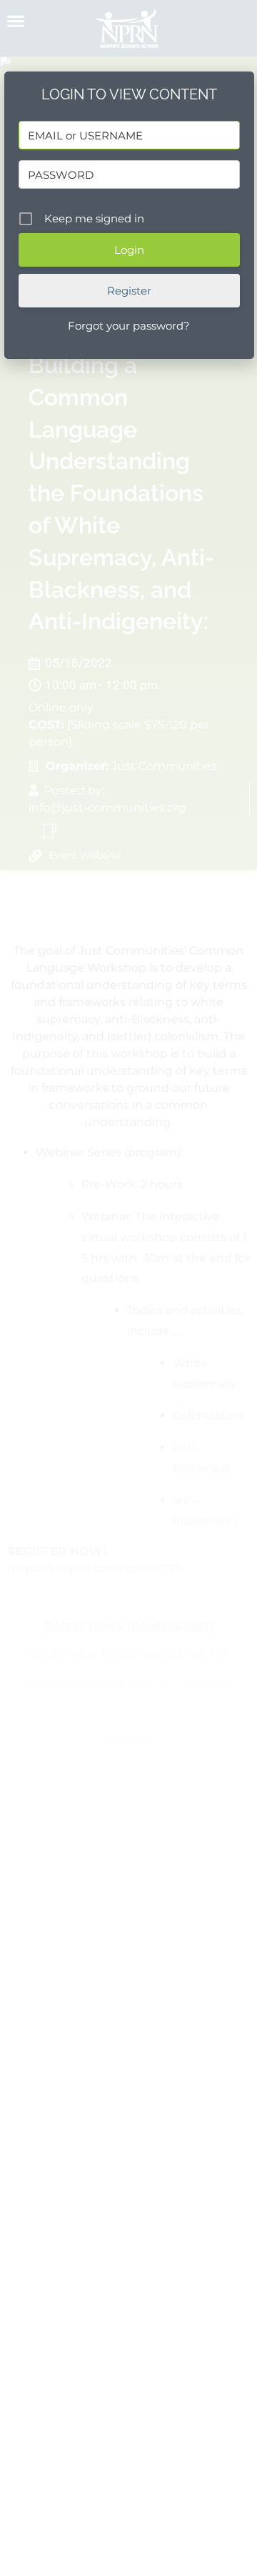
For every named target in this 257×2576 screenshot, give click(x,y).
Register (129, 291)
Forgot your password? (129, 326)
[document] (128, 1288)
